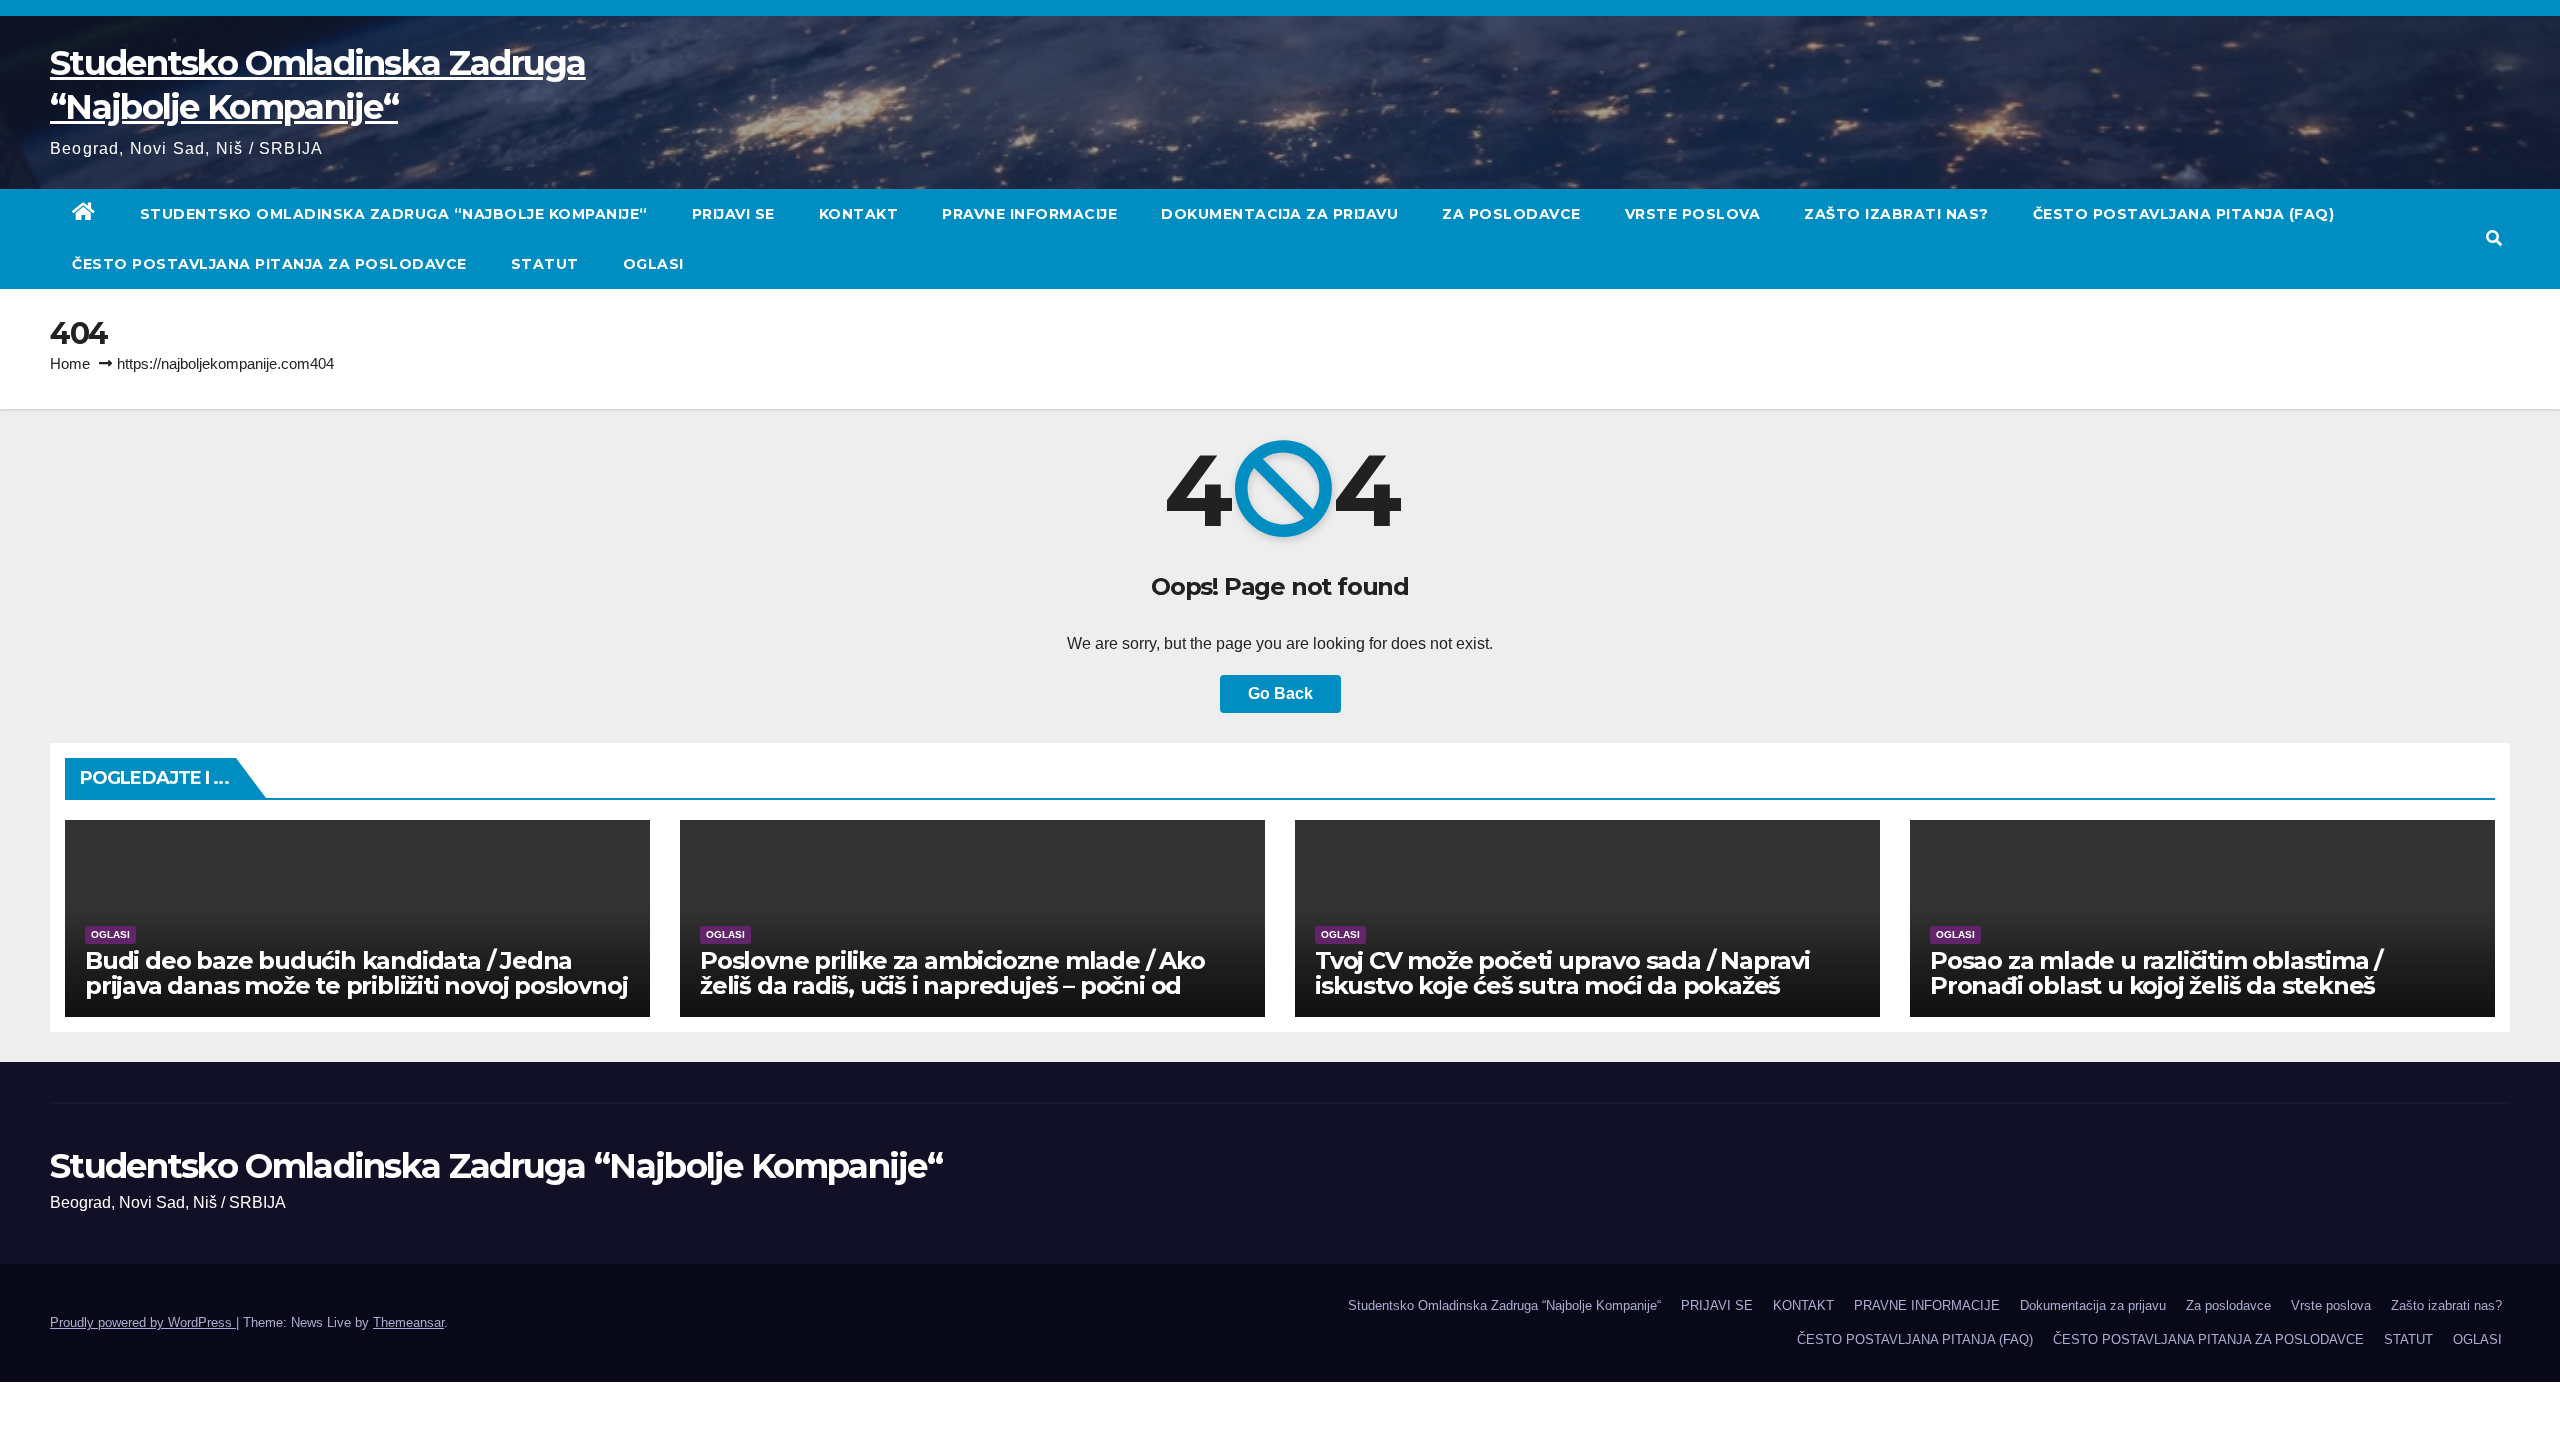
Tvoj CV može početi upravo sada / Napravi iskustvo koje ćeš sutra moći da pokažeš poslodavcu (1562, 985)
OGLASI (653, 264)
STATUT (545, 264)
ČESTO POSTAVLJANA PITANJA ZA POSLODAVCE (269, 264)
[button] (2494, 238)
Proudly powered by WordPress (143, 1322)
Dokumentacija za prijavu (1279, 214)
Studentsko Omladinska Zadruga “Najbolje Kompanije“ (394, 214)
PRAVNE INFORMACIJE (1029, 214)
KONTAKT (859, 214)
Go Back (1280, 693)
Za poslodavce (1511, 214)
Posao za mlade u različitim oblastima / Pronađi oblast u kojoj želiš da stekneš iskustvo (2156, 985)
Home (70, 363)
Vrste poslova (1693, 214)
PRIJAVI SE (733, 214)
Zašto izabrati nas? (1896, 214)
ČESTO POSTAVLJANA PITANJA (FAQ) (2184, 214)
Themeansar (408, 1322)
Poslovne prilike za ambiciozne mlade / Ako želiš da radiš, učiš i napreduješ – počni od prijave (952, 985)
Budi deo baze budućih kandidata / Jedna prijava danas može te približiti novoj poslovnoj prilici (356, 985)
